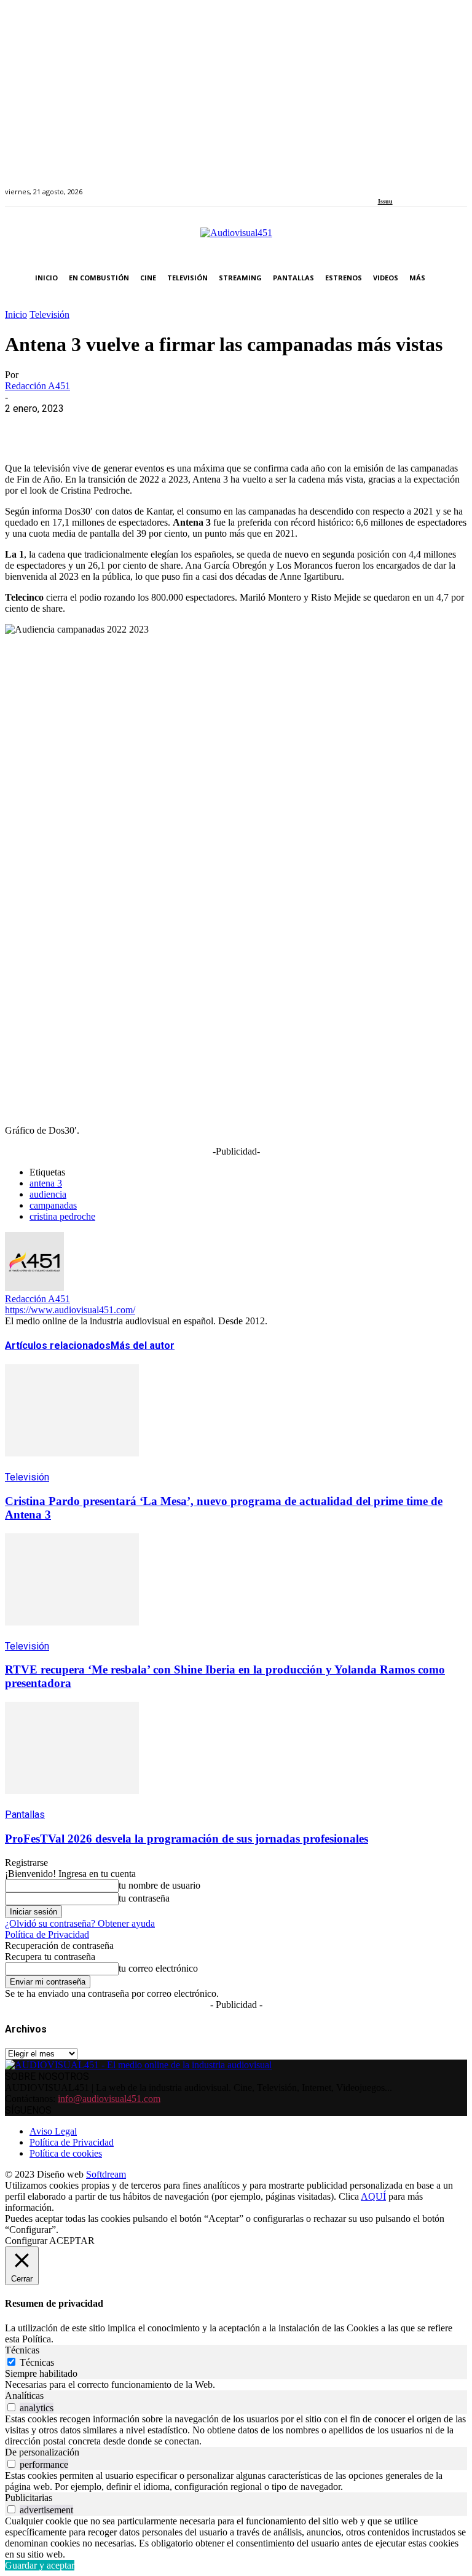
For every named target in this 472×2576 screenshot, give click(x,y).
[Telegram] (246, 427)
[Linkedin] (410, 185)
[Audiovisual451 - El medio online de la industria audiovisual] (236, 239)
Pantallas (25, 1815)
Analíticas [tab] (24, 2396)
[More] (291, 427)
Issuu (385, 201)
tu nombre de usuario (159, 1885)
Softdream (106, 2174)
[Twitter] (424, 185)
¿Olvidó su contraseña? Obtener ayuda (80, 1923)
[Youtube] (438, 185)
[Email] (202, 427)
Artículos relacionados (58, 1345)
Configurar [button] (26, 2241)
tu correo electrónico (158, 1968)
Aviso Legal (53, 2131)
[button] (455, 278)
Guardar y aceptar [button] (40, 2565)
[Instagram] (395, 185)
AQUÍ (373, 2196)
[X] (69, 427)
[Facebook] (382, 185)
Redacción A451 (37, 386)
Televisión (49, 314)
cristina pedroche (62, 1216)
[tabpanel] (236, 2385)
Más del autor (143, 1345)
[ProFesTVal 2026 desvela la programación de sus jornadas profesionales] (72, 1803)
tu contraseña (144, 1898)
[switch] (11, 2407)
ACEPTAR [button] (72, 2241)
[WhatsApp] (114, 427)
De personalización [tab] (42, 2452)
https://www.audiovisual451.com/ (70, 1310)
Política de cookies (66, 2153)
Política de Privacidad (47, 1934)
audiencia (48, 1194)
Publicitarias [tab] (29, 2498)
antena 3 (46, 1183)
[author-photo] (34, 1288)
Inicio (16, 314)
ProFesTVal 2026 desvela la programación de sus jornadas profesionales (187, 1839)
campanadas (53, 1205)
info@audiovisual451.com (109, 2099)
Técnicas (37, 2362)
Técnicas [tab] (22, 2350)
